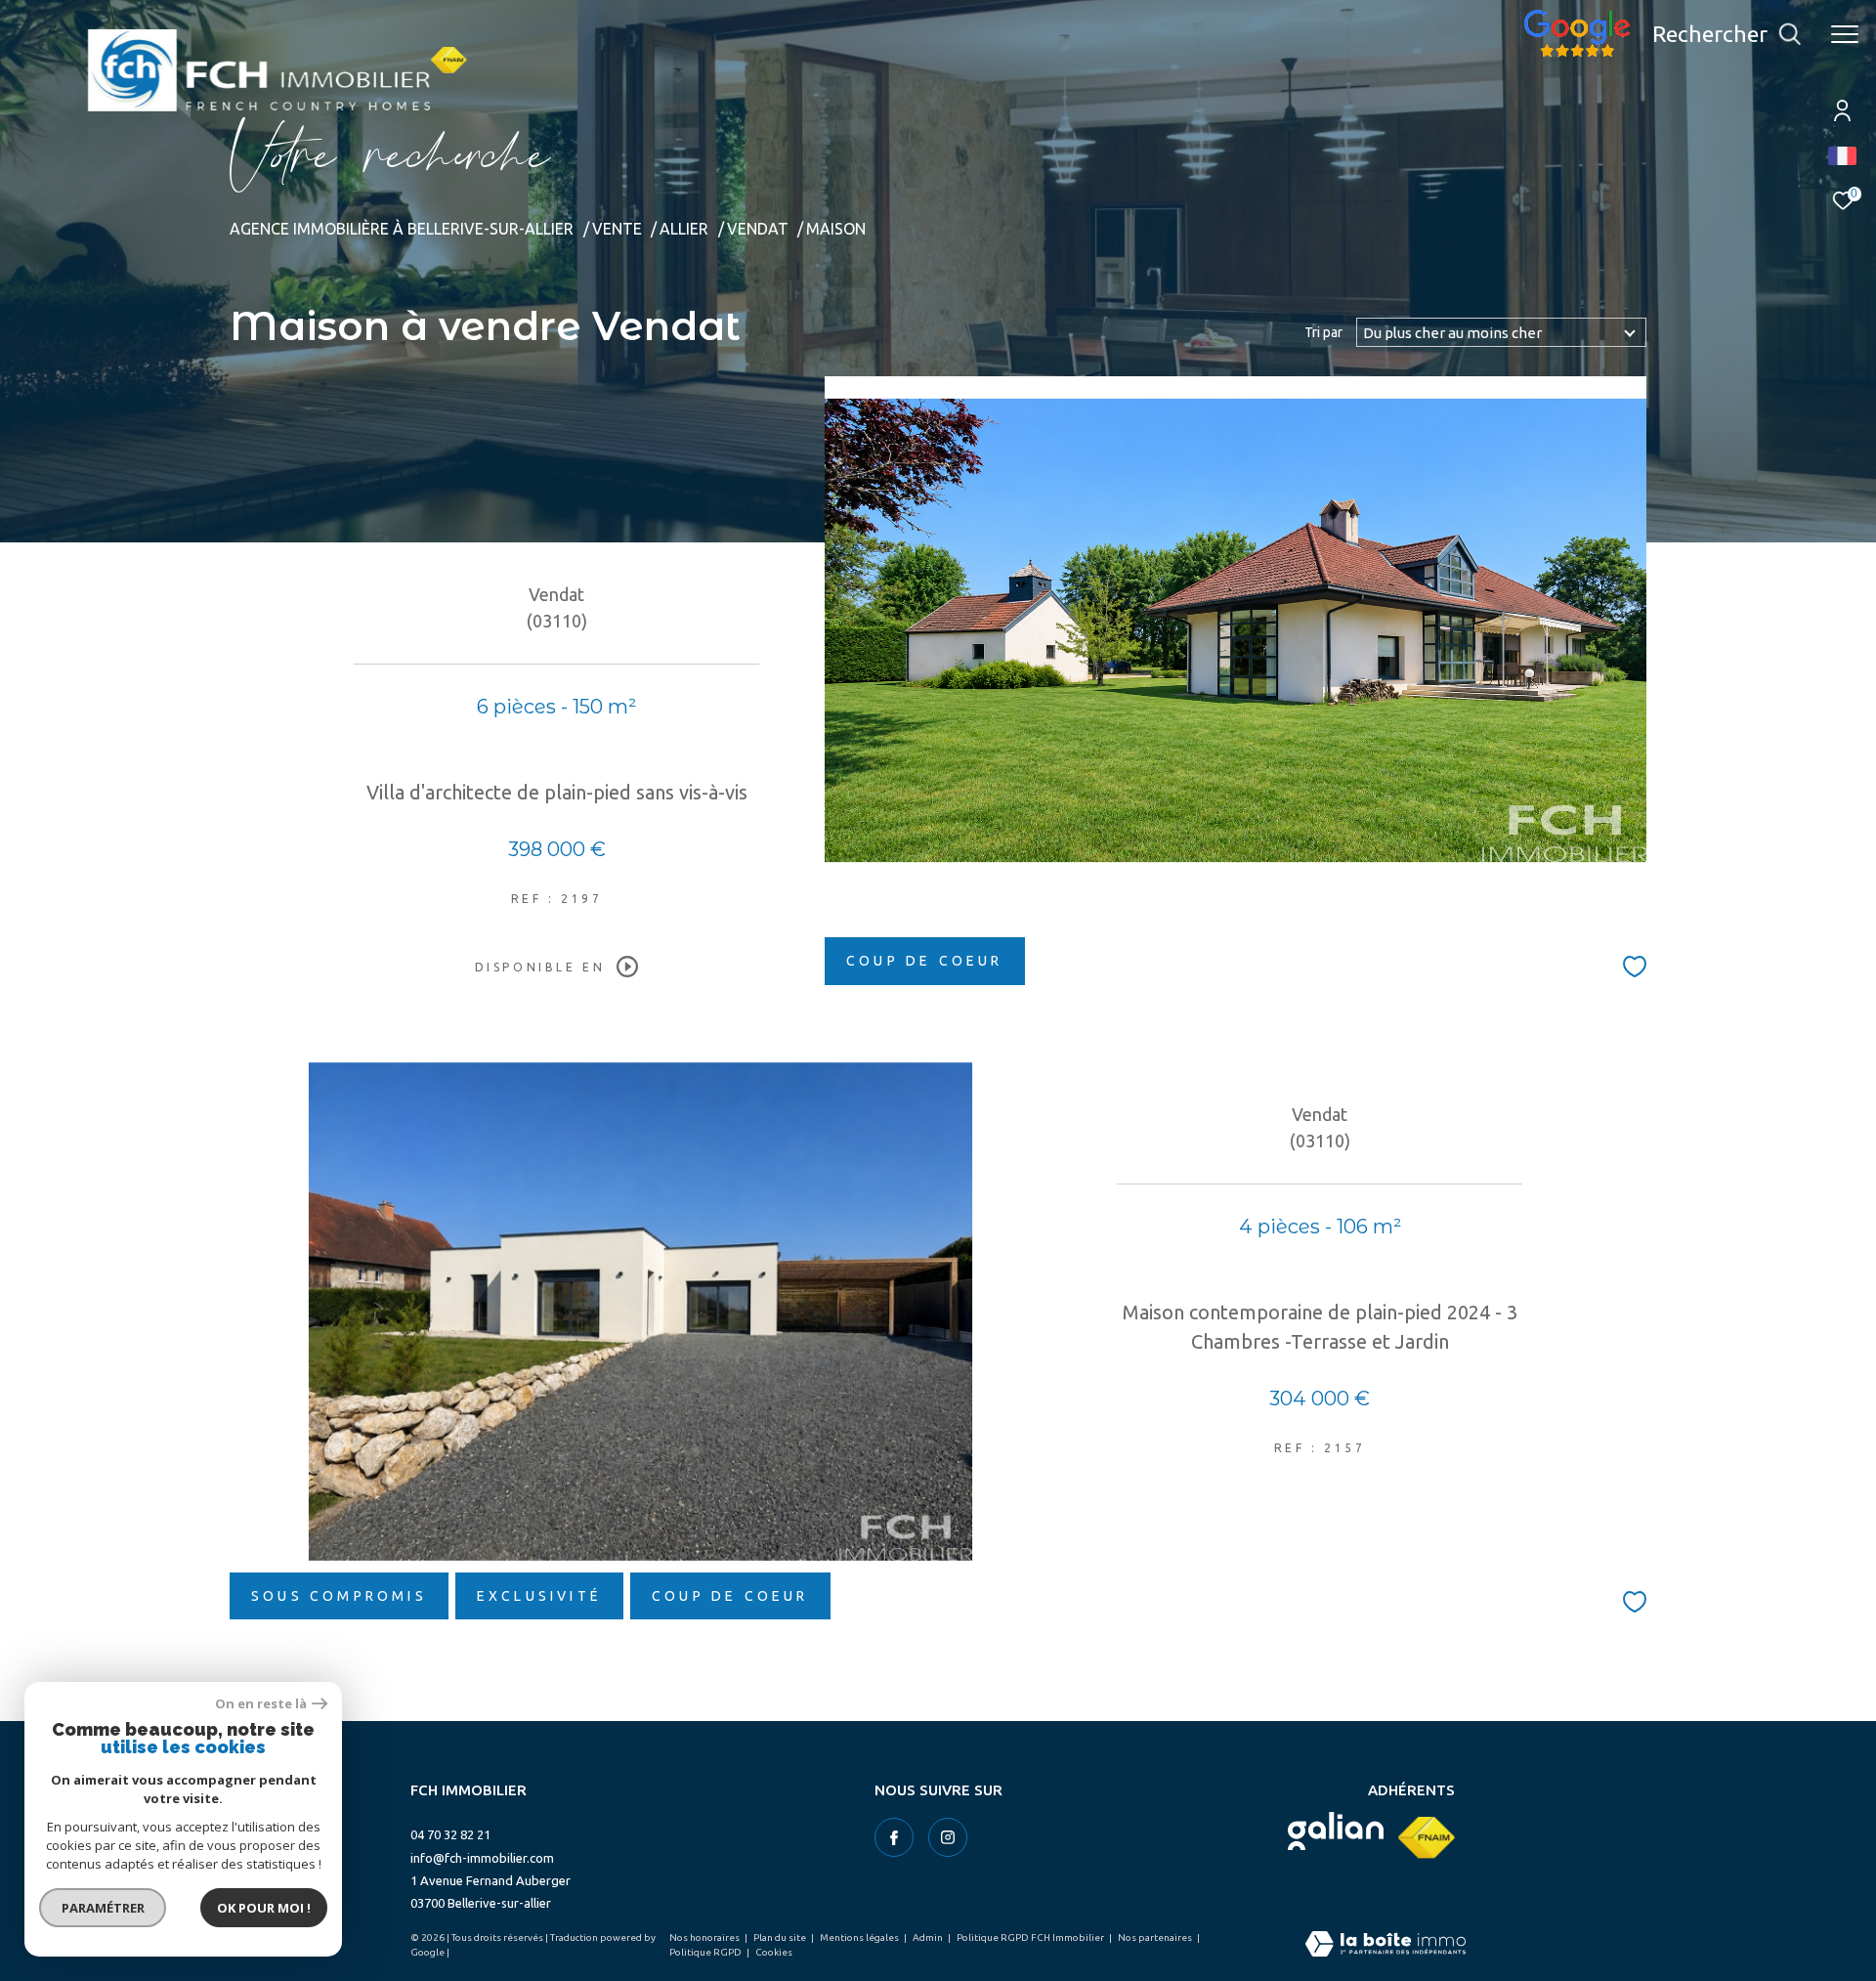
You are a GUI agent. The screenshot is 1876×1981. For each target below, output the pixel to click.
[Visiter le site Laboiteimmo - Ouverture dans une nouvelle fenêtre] (1386, 1945)
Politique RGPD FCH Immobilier (1031, 1938)
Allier (684, 229)
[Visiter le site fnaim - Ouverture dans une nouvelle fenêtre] (1427, 1838)
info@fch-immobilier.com (482, 1858)
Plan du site (781, 1938)
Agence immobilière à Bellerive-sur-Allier (402, 229)
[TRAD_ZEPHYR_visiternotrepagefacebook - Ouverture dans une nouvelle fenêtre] (894, 1837)
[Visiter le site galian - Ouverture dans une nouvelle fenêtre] (1336, 1831)
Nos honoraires (705, 1938)
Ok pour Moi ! (264, 1908)
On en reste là (261, 1704)
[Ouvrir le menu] (1845, 34)
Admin (929, 1938)
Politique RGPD (705, 1952)
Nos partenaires (1156, 1938)
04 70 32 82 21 (450, 1834)
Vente (617, 229)
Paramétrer (103, 1908)
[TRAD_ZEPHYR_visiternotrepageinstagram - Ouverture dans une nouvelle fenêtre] (948, 1837)
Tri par (1323, 332)
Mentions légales (860, 1938)
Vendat (758, 229)
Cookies (774, 1952)
